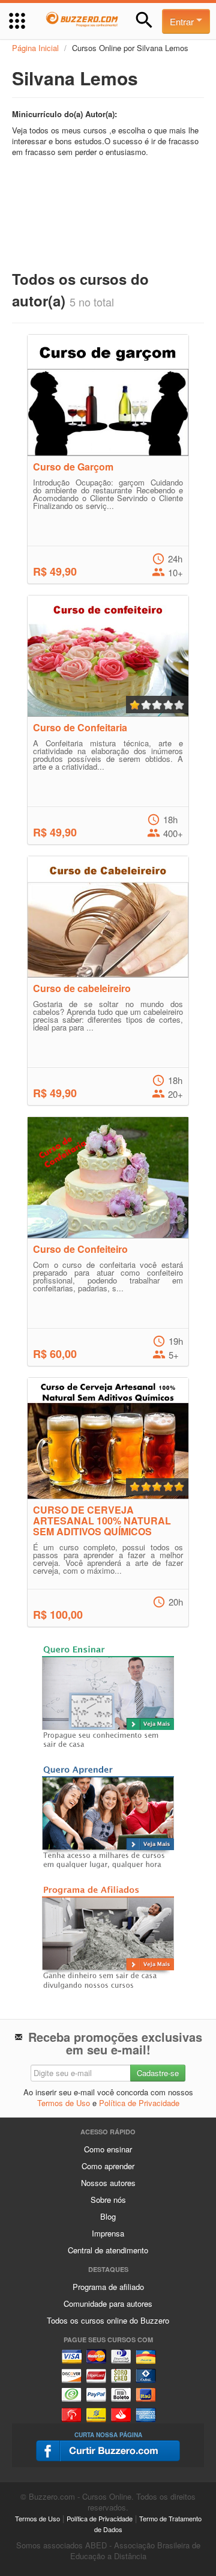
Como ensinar (108, 2149)
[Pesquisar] (144, 20)
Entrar (183, 21)
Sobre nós (108, 2200)
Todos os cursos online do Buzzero (108, 2320)
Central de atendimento (108, 2250)
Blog (108, 2216)
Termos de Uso (64, 2103)
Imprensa (108, 2233)
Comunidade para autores (108, 2303)
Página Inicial (35, 48)
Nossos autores (108, 2183)
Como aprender (108, 2166)
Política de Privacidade (139, 2103)
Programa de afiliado (108, 2287)
